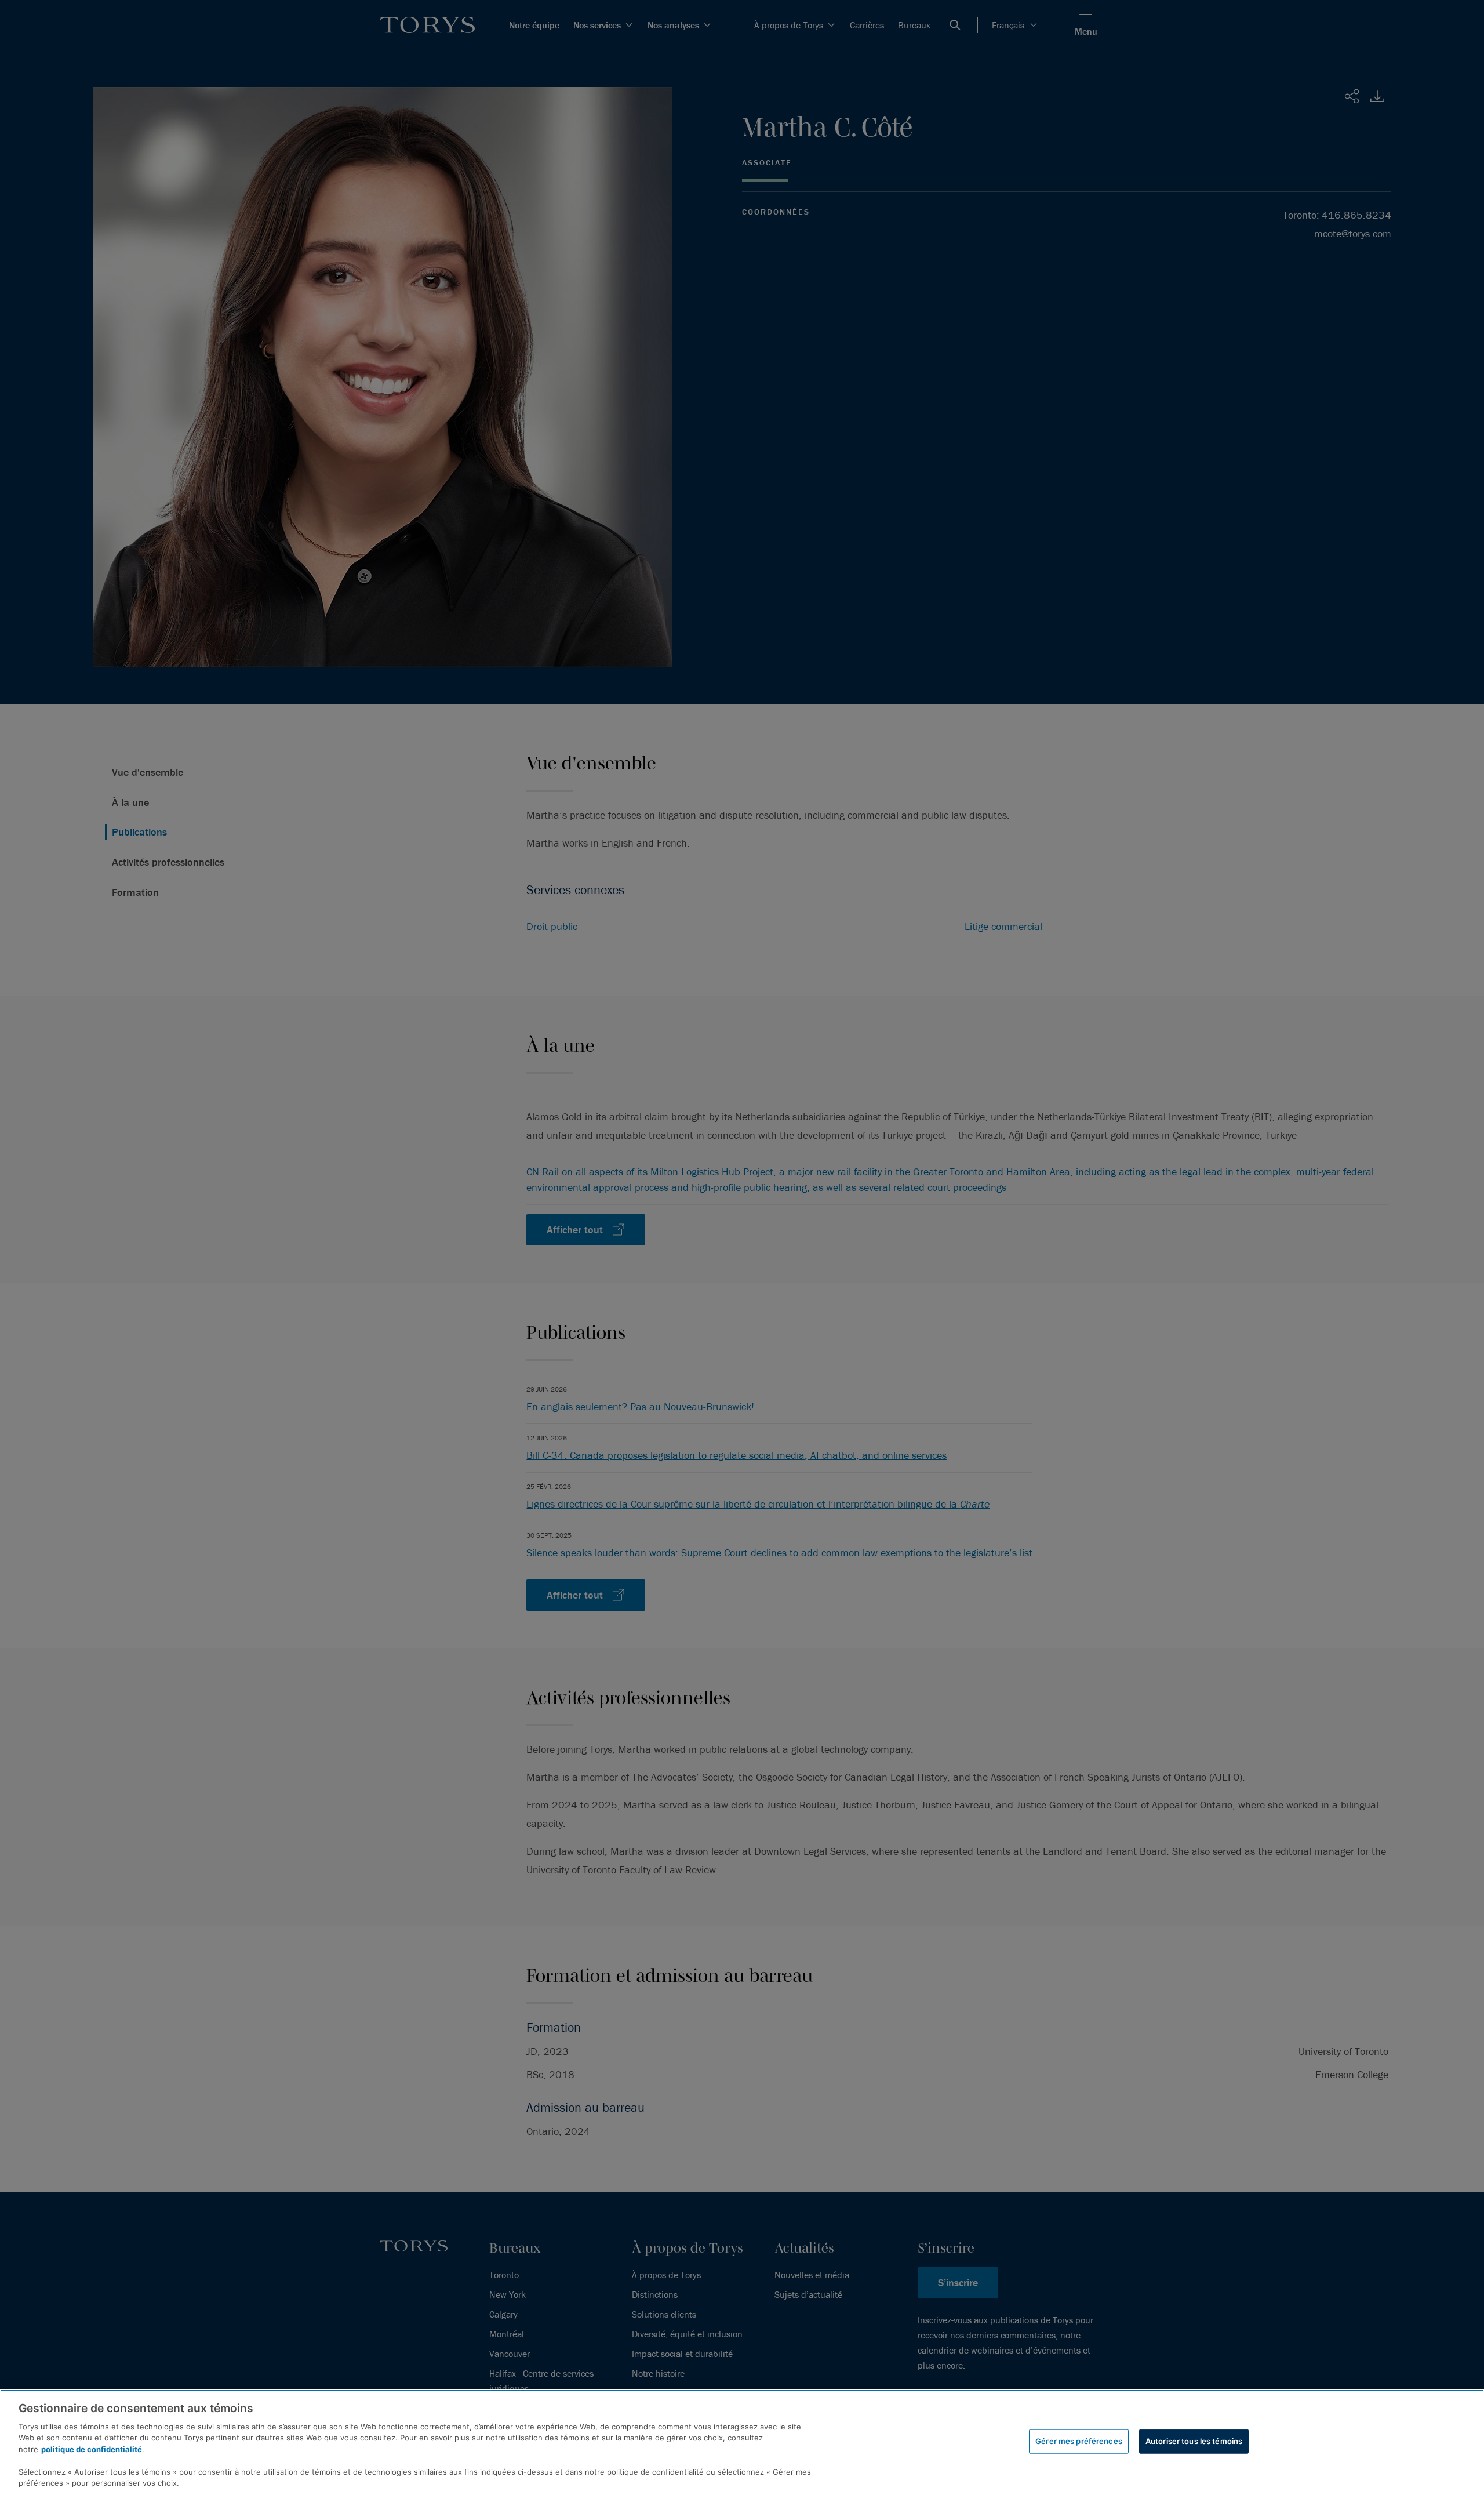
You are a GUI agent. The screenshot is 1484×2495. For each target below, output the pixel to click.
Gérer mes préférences (1079, 2441)
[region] (742, 2442)
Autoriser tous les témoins (1194, 2441)
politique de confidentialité (92, 2449)
